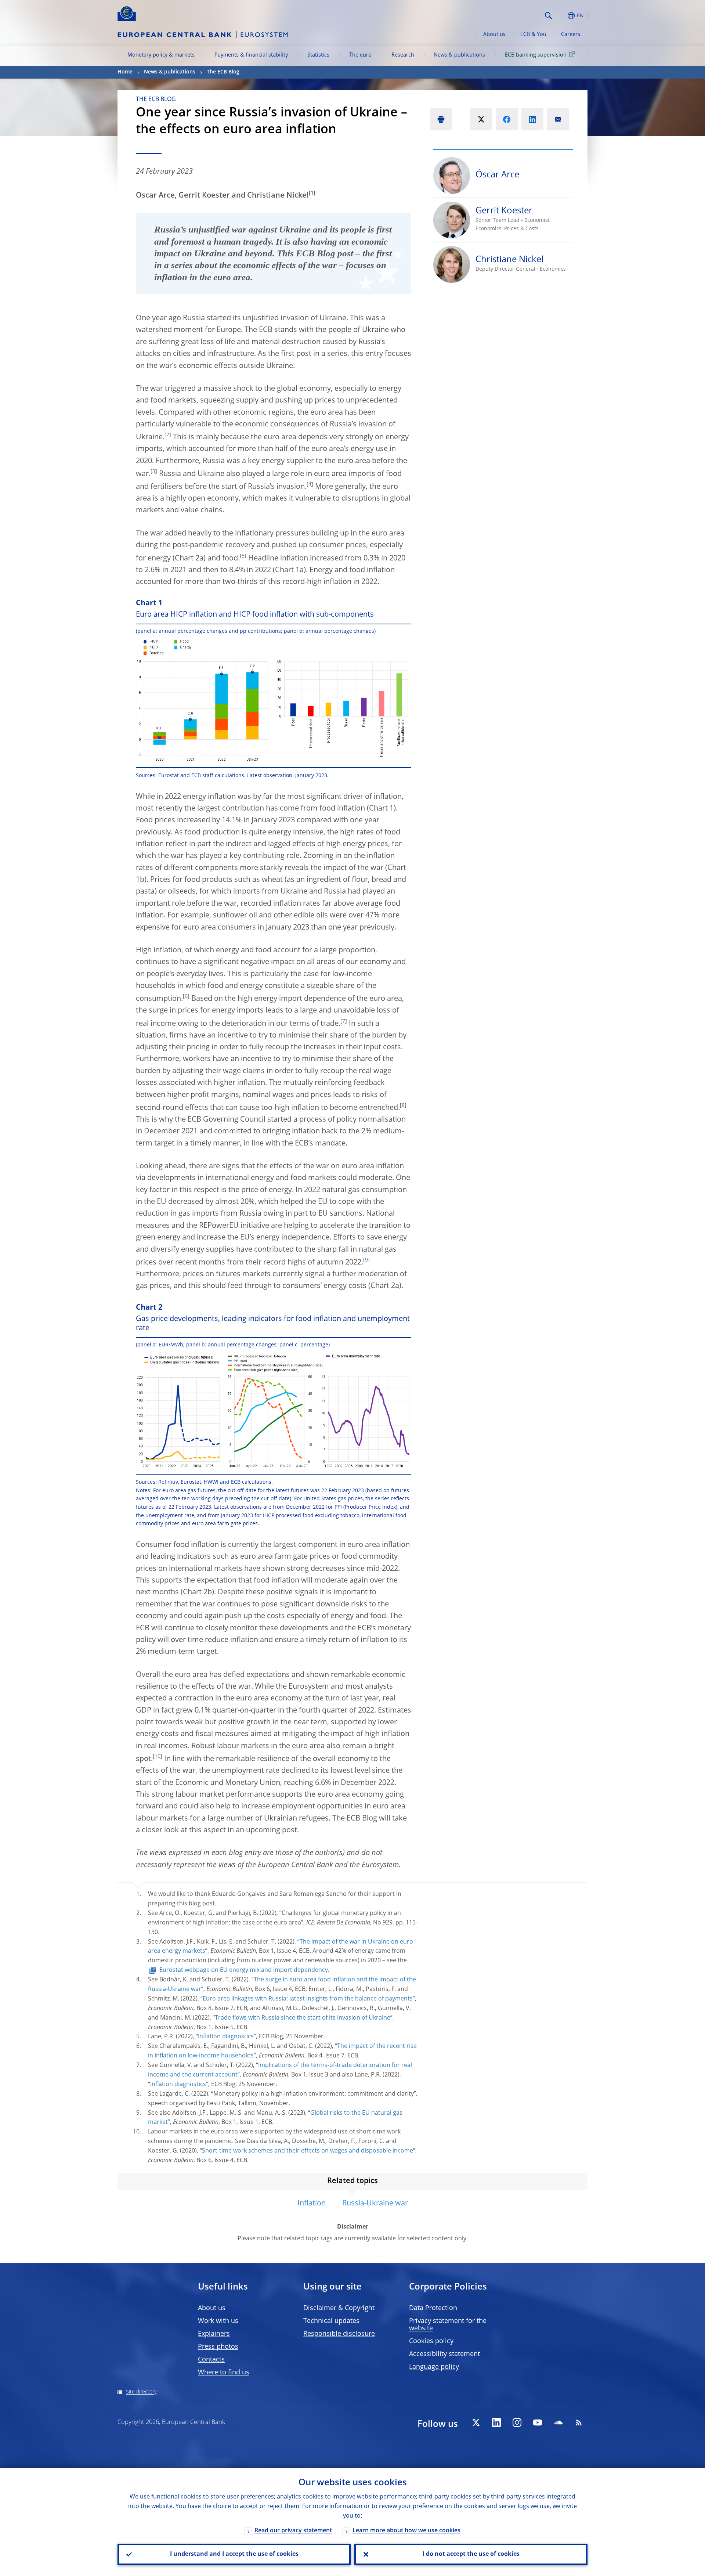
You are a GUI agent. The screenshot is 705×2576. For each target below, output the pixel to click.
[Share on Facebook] (507, 119)
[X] (476, 2422)
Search (548, 16)
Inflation (312, 2204)
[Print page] (441, 119)
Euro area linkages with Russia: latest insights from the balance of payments (308, 1999)
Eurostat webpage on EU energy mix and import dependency (244, 1970)
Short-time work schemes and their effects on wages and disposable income (308, 2151)
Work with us (218, 2321)
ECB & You (533, 35)
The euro (360, 55)
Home (125, 72)
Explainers (214, 2334)
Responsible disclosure (339, 2334)
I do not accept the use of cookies (471, 2554)
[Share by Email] (558, 119)
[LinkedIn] (496, 2422)
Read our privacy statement (293, 2531)
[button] (562, 16)
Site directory (141, 2392)
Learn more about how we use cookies (406, 2531)
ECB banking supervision (536, 55)
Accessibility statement (444, 2354)
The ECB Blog (223, 72)
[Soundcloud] (558, 2422)
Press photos (218, 2347)
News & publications (459, 55)
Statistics (318, 55)
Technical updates (331, 2321)
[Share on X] (481, 119)
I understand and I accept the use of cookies (234, 2554)
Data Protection (433, 2308)
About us (494, 35)
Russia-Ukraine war (375, 2204)
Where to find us (224, 2373)
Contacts (211, 2360)
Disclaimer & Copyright (339, 2308)
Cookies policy (431, 2341)
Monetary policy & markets (161, 55)
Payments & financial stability (251, 55)
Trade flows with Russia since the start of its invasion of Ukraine (303, 2018)
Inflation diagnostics (226, 2037)
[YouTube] (538, 2422)
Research (403, 55)
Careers (571, 35)
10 (158, 1757)
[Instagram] (517, 2422)
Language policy (434, 2367)
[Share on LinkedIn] (532, 119)
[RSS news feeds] (579, 2422)
